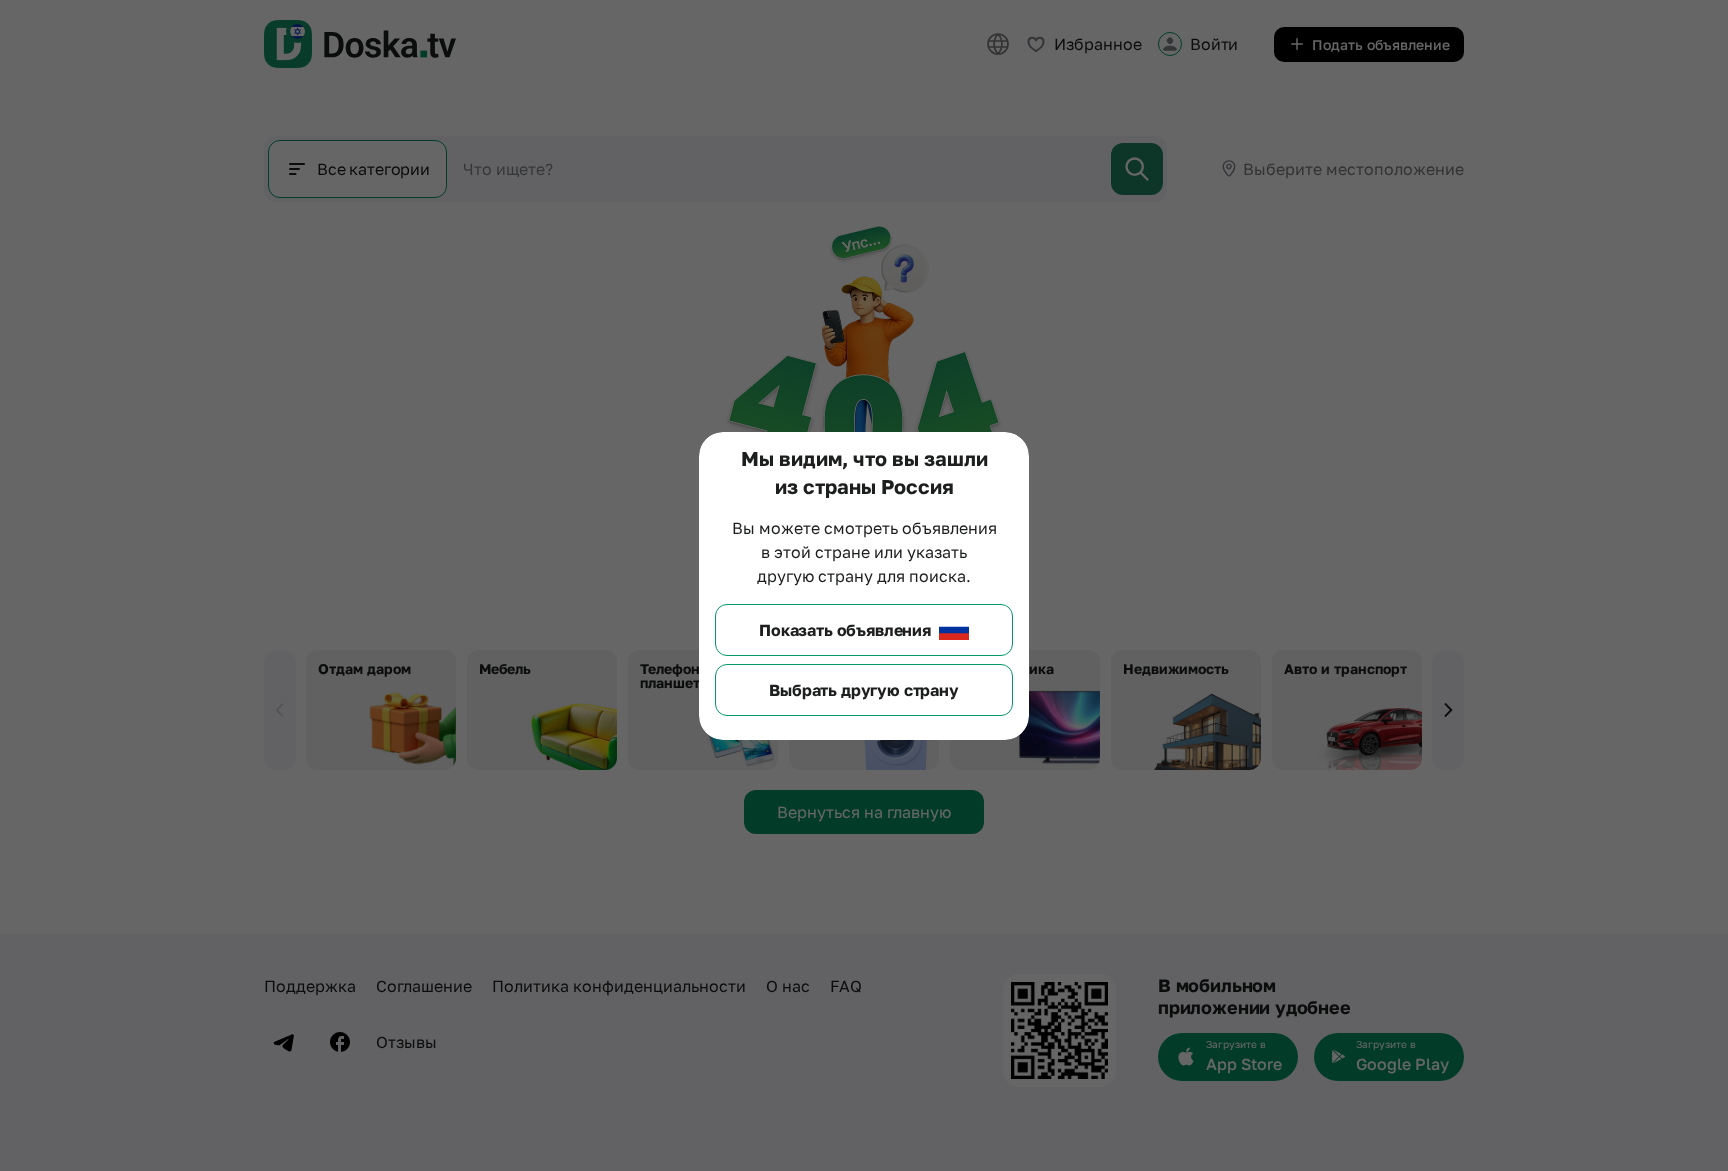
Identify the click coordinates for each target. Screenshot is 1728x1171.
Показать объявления (845, 630)
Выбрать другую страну (864, 690)
